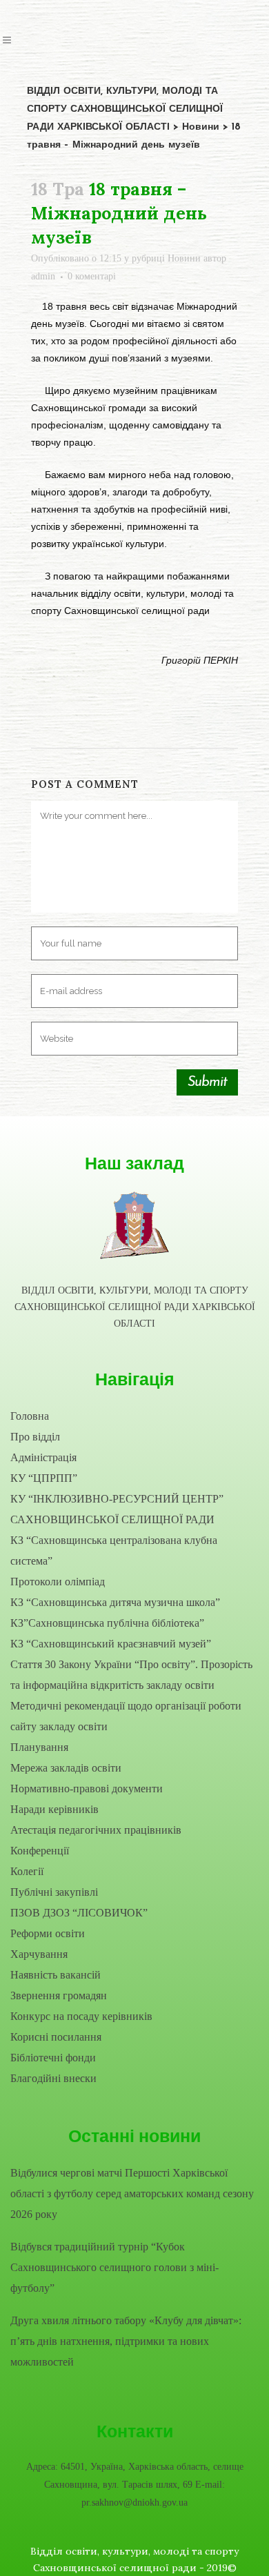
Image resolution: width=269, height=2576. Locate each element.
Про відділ (35, 1437)
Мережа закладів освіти (66, 1768)
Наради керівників (54, 1809)
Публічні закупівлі (54, 1892)
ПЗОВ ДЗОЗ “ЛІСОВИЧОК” (79, 1913)
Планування (39, 1747)
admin (43, 276)
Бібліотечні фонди (53, 2058)
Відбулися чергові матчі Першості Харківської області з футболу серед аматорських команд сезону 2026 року (132, 2193)
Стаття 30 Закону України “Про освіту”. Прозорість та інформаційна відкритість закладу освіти (131, 1675)
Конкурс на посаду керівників (81, 2016)
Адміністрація (43, 1457)
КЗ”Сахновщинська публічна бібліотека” (107, 1623)
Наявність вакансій (56, 1975)
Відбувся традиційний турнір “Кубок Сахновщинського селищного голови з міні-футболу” (114, 2267)
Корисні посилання (56, 2037)
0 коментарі (92, 276)
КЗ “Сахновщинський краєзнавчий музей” (111, 1644)
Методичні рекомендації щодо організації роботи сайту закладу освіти (126, 1716)
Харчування (39, 1954)
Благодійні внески (53, 2078)
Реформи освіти (48, 1933)
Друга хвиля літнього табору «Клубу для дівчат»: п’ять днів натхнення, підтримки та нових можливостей (126, 2341)
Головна (30, 1416)
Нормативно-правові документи (87, 1789)
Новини (184, 258)
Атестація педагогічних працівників (96, 1830)
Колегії (27, 1871)
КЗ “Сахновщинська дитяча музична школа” (115, 1602)
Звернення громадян (59, 1995)
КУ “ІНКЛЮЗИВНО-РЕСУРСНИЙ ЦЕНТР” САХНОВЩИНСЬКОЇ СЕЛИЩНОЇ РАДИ (117, 1509)
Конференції (40, 1851)
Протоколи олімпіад (58, 1582)
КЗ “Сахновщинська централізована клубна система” (114, 1550)
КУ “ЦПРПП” (44, 1478)
